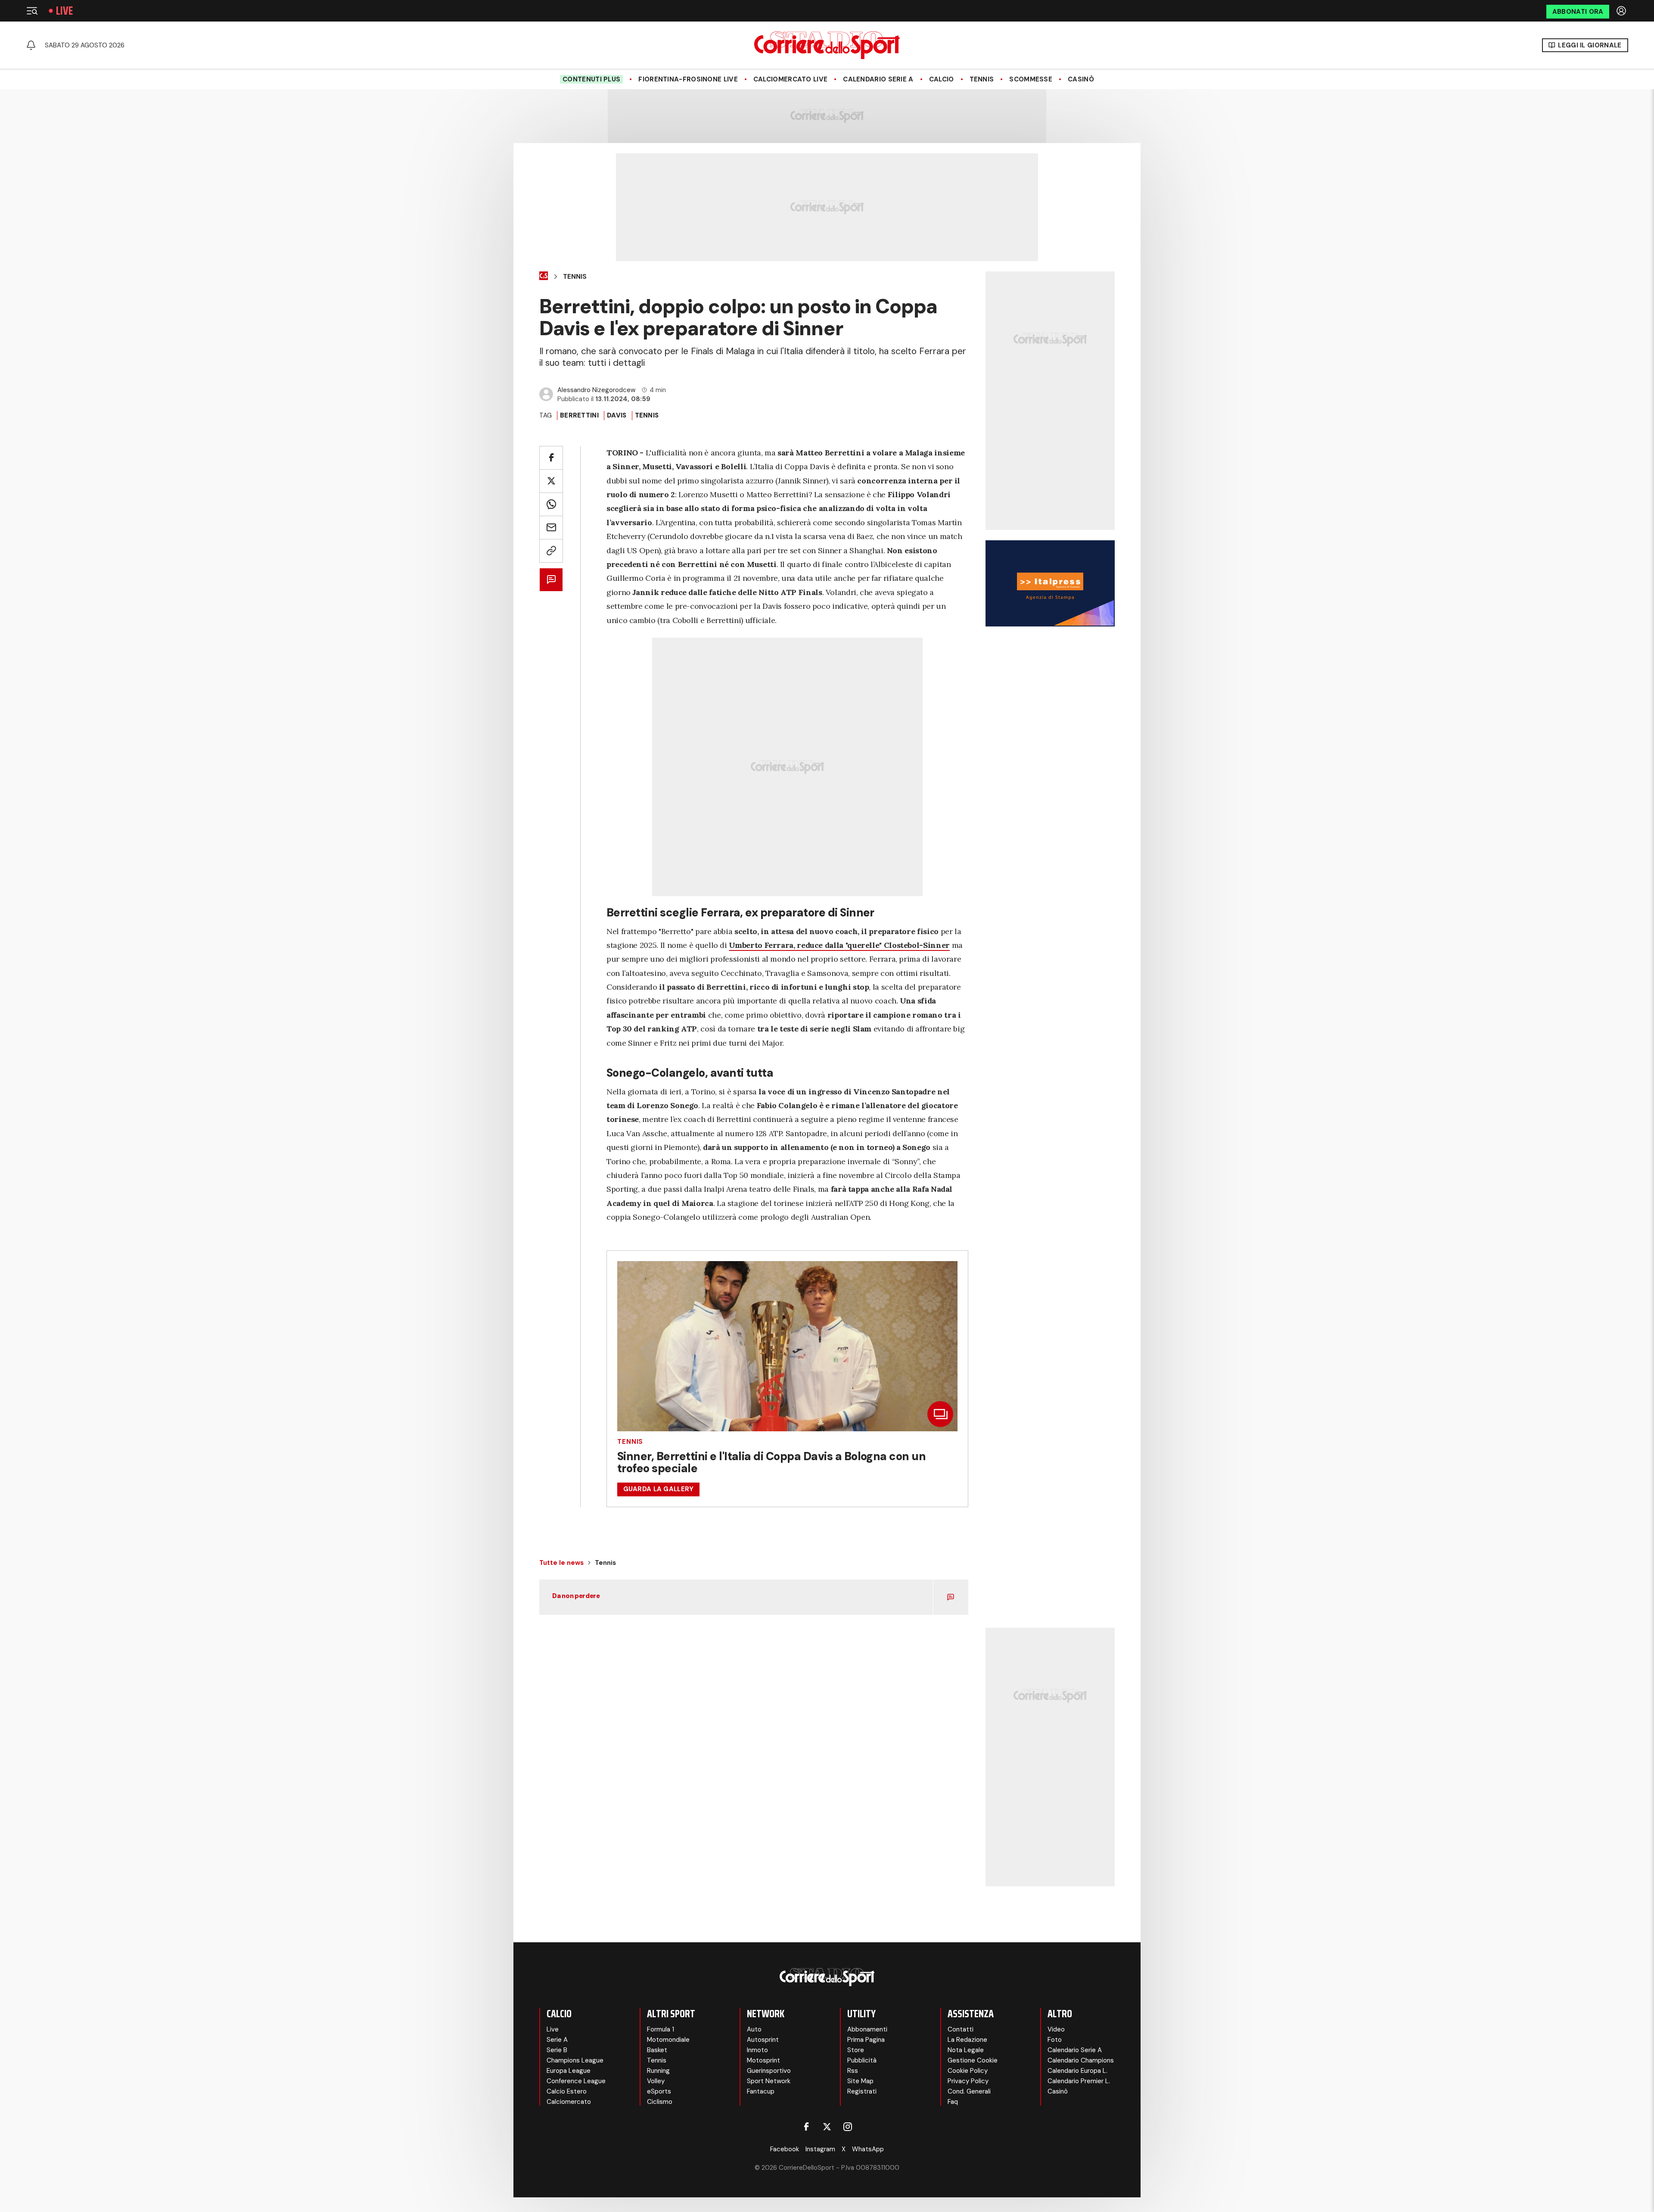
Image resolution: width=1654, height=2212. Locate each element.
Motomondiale (668, 2040)
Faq (953, 2102)
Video (1056, 2029)
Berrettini (579, 415)
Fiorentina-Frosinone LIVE (688, 79)
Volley (656, 2081)
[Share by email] (551, 528)
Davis (617, 415)
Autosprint (763, 2040)
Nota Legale (966, 2050)
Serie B (557, 2050)
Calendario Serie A (878, 79)
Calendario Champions (1081, 2060)
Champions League (575, 2060)
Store (856, 2050)
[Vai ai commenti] (551, 580)
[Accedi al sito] (1622, 11)
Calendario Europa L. (1077, 2071)
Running (658, 2071)
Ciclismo (660, 2102)
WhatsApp (868, 2149)
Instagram (820, 2149)
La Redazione (967, 2040)
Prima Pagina (866, 2040)
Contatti (961, 2029)
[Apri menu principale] (32, 11)
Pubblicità (862, 2060)
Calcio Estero (567, 2091)
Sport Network (769, 2081)
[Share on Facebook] (551, 458)
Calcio (942, 79)
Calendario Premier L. (1079, 2081)
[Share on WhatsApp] (551, 504)
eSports (659, 2091)
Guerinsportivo (769, 2071)
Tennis (982, 79)
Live (64, 11)
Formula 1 (661, 2029)
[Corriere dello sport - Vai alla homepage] (827, 45)
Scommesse (1031, 79)
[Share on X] (551, 481)
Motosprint (763, 2060)
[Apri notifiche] (31, 45)
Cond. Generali (969, 2091)
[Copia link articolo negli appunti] (551, 551)
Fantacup (761, 2091)
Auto (754, 2029)
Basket (657, 2050)
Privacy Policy (968, 2081)
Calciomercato (569, 2102)
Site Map (860, 2081)
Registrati (862, 2091)
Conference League (576, 2081)
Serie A (557, 2040)
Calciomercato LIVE (790, 79)
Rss (853, 2071)
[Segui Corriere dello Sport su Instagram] (848, 2127)
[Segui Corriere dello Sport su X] (827, 2127)
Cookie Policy (968, 2071)
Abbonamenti (867, 2029)
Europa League (569, 2071)
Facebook (785, 2149)
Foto (1055, 2040)
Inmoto (757, 2050)
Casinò (1081, 79)
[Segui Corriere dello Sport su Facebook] (806, 2127)
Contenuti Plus (591, 79)
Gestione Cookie (973, 2060)
